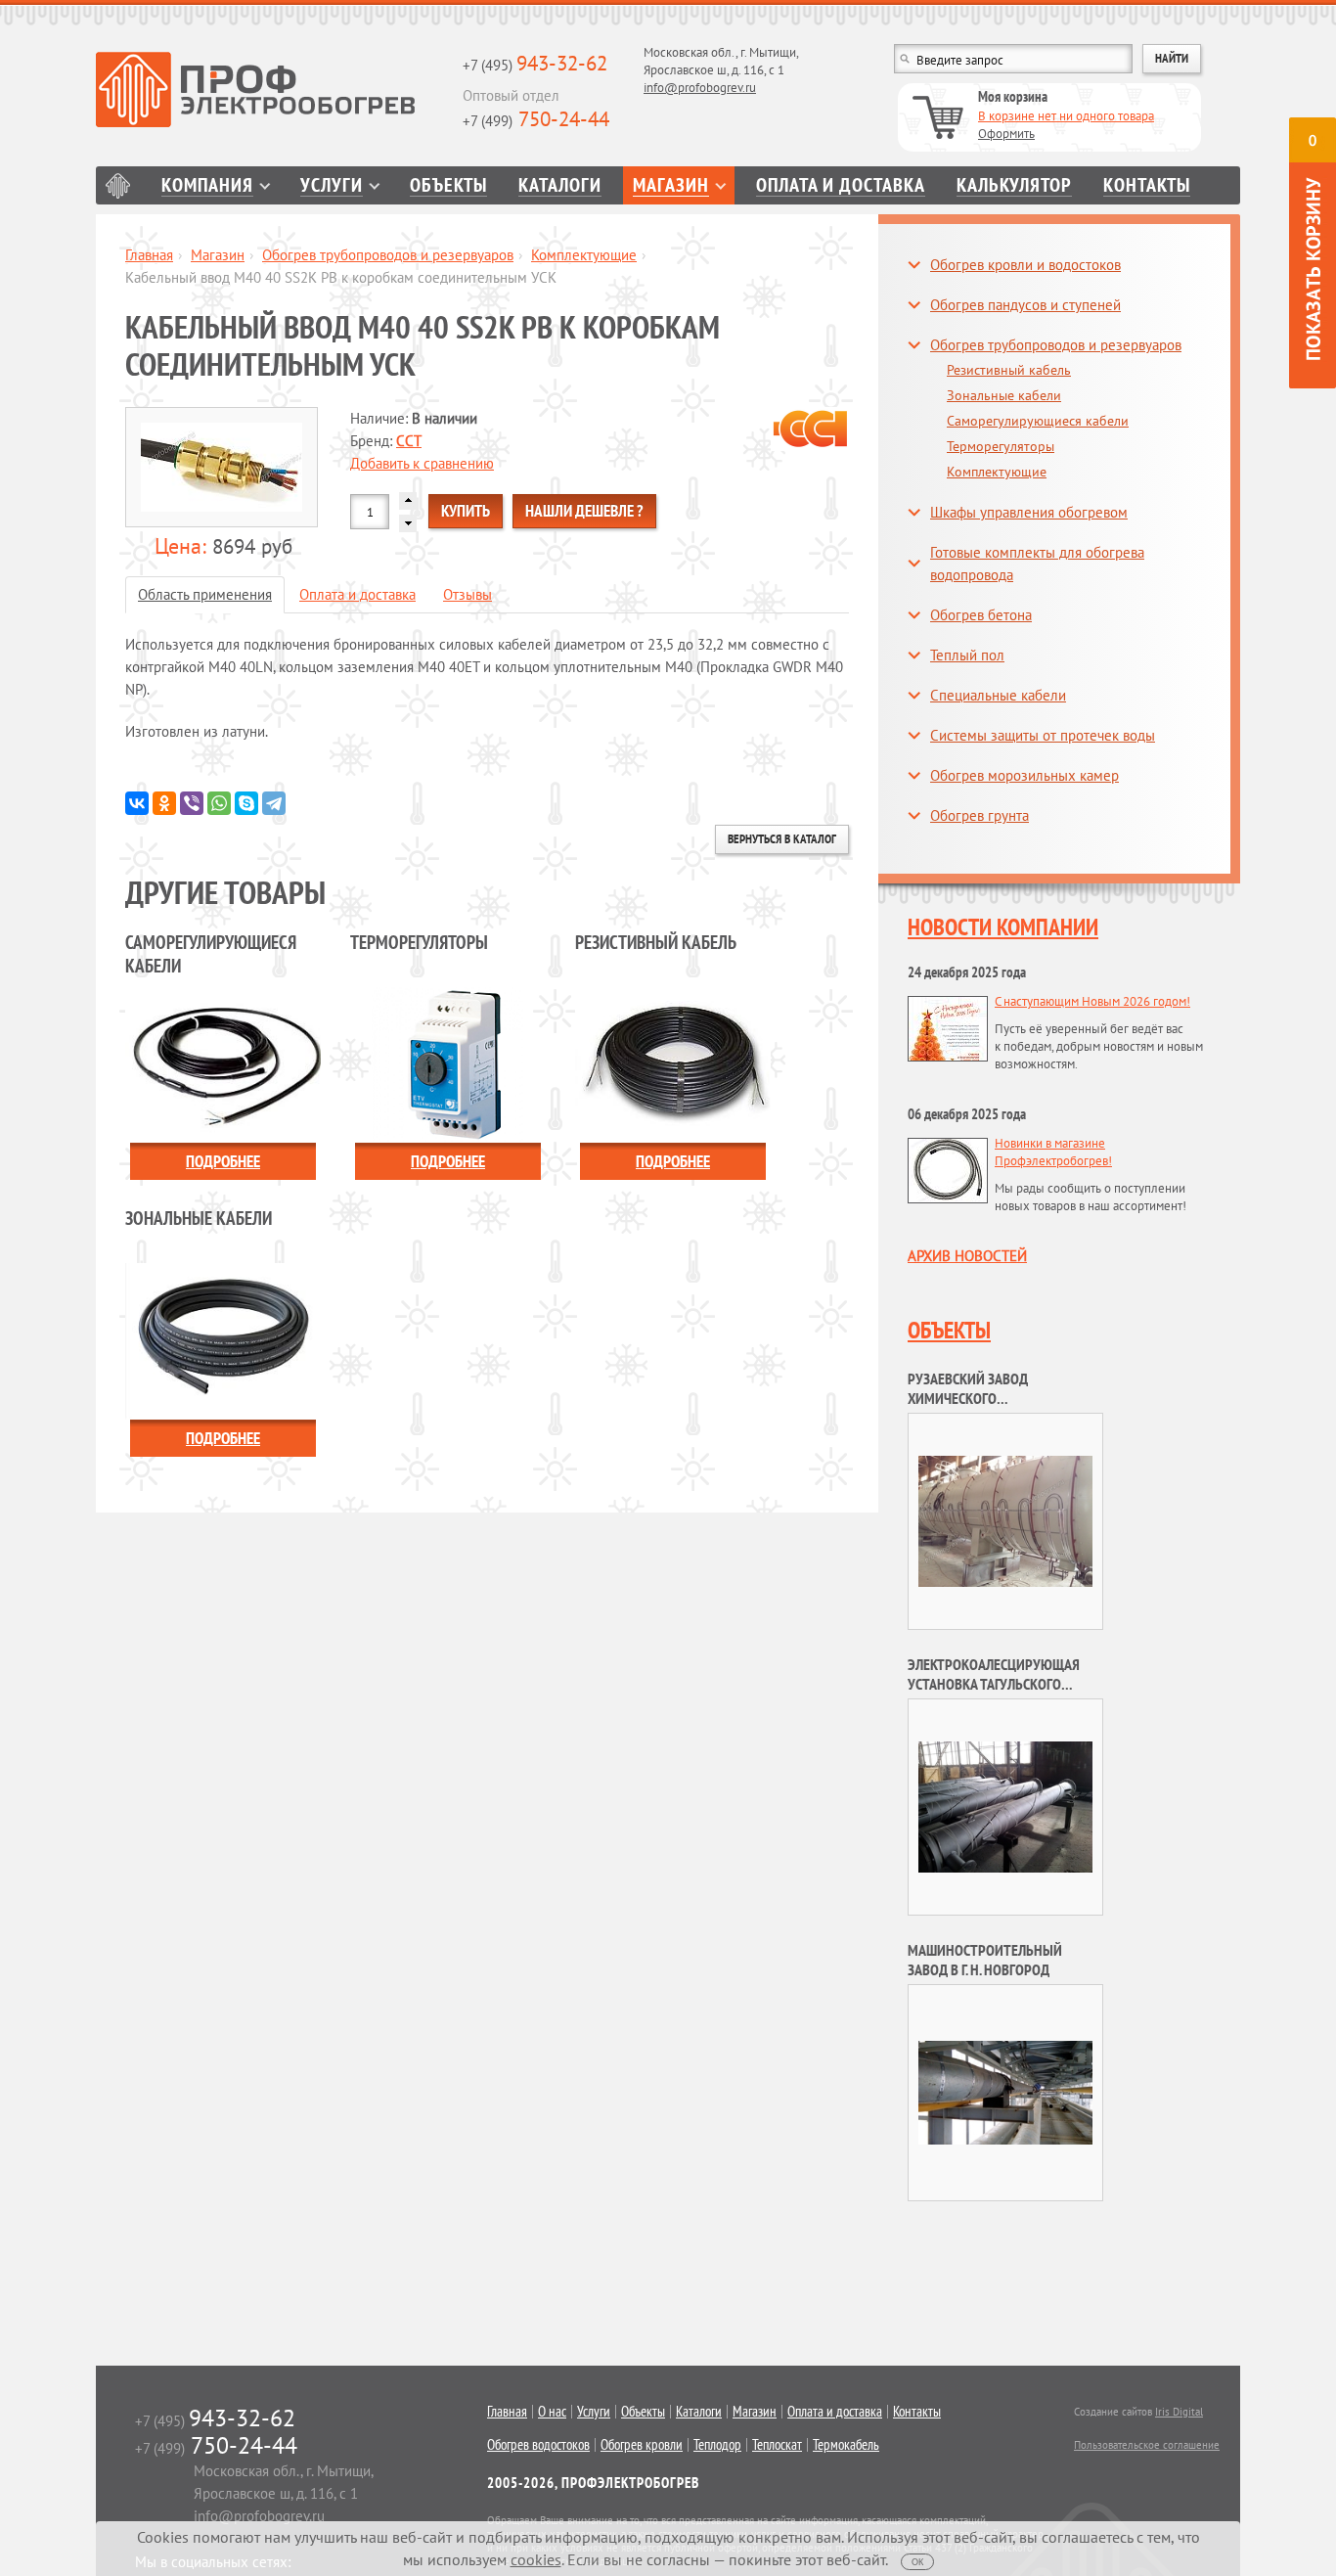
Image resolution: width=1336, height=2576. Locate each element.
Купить (466, 511)
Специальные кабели (998, 695)
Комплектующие (584, 255)
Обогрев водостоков (538, 2445)
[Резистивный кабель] (673, 1063)
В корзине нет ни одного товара (1066, 116)
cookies (536, 2559)
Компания (207, 185)
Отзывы (468, 594)
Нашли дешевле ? (584, 511)
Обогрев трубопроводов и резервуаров (388, 255)
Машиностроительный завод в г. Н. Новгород (985, 1960)
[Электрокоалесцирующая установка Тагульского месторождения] (1005, 1806)
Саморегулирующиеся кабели (1038, 421)
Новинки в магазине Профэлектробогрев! (1053, 1152)
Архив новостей (967, 1256)
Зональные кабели (1004, 395)
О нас (552, 2412)
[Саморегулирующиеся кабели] (223, 1063)
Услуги (332, 185)
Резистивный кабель (1009, 370)
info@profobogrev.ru (700, 88)
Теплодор (717, 2445)
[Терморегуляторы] (448, 1063)
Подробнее (223, 1161)
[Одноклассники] (164, 803)
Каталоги (560, 185)
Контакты (1147, 185)
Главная (118, 185)
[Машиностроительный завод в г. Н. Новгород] (1005, 2091)
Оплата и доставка (841, 185)
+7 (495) (535, 65)
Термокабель (846, 2445)
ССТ (409, 441)
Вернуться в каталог (782, 839)
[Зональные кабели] (223, 1340)
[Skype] (246, 803)
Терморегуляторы (1001, 446)
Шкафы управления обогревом (1029, 512)
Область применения (205, 594)
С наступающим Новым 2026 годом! (1092, 1001)
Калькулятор (1014, 185)
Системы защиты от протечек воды (1043, 735)
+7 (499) (536, 121)
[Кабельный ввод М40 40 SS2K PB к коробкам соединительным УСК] (223, 467)
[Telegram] (274, 803)
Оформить (1006, 134)
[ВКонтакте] (137, 803)
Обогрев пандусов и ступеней (1025, 305)
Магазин (671, 185)
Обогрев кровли (642, 2445)
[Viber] (192, 803)
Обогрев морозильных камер (1024, 775)
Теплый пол (967, 655)
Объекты (448, 185)
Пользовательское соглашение (1147, 2445)
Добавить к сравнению (422, 463)
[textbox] (1013, 59)
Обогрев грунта (980, 815)
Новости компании (1003, 927)
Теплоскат (777, 2445)
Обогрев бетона (981, 615)
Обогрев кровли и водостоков (1025, 265)
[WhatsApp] (219, 803)
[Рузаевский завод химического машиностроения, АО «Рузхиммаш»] (1005, 1520)
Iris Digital (1179, 2412)
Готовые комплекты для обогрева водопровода (1037, 564)
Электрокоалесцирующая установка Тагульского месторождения (994, 1684)
